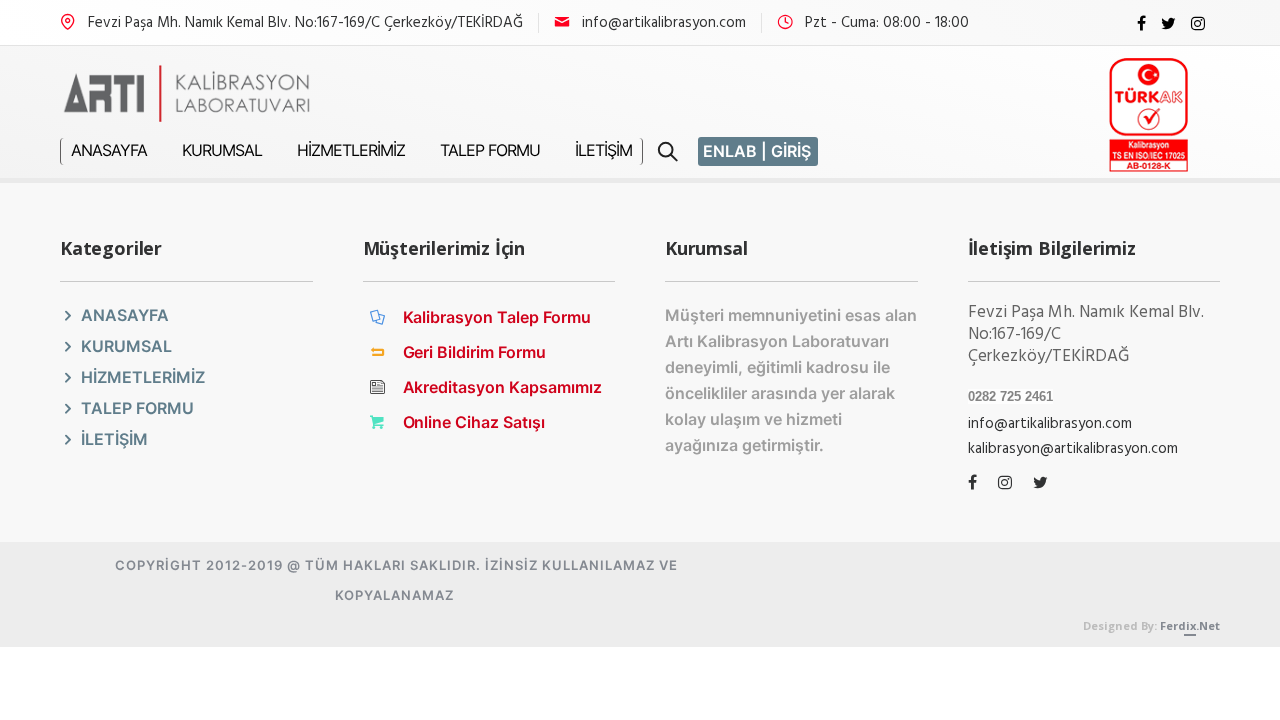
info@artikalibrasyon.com (664, 23)
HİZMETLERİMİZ (351, 150)
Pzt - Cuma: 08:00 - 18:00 (887, 23)
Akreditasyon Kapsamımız (503, 387)
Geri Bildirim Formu (475, 352)
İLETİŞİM (603, 150)
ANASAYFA (109, 150)
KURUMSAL (222, 150)
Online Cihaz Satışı (474, 422)
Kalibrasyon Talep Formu (497, 317)
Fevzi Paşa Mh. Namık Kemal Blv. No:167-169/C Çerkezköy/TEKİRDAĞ (305, 23)
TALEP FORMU (490, 150)
